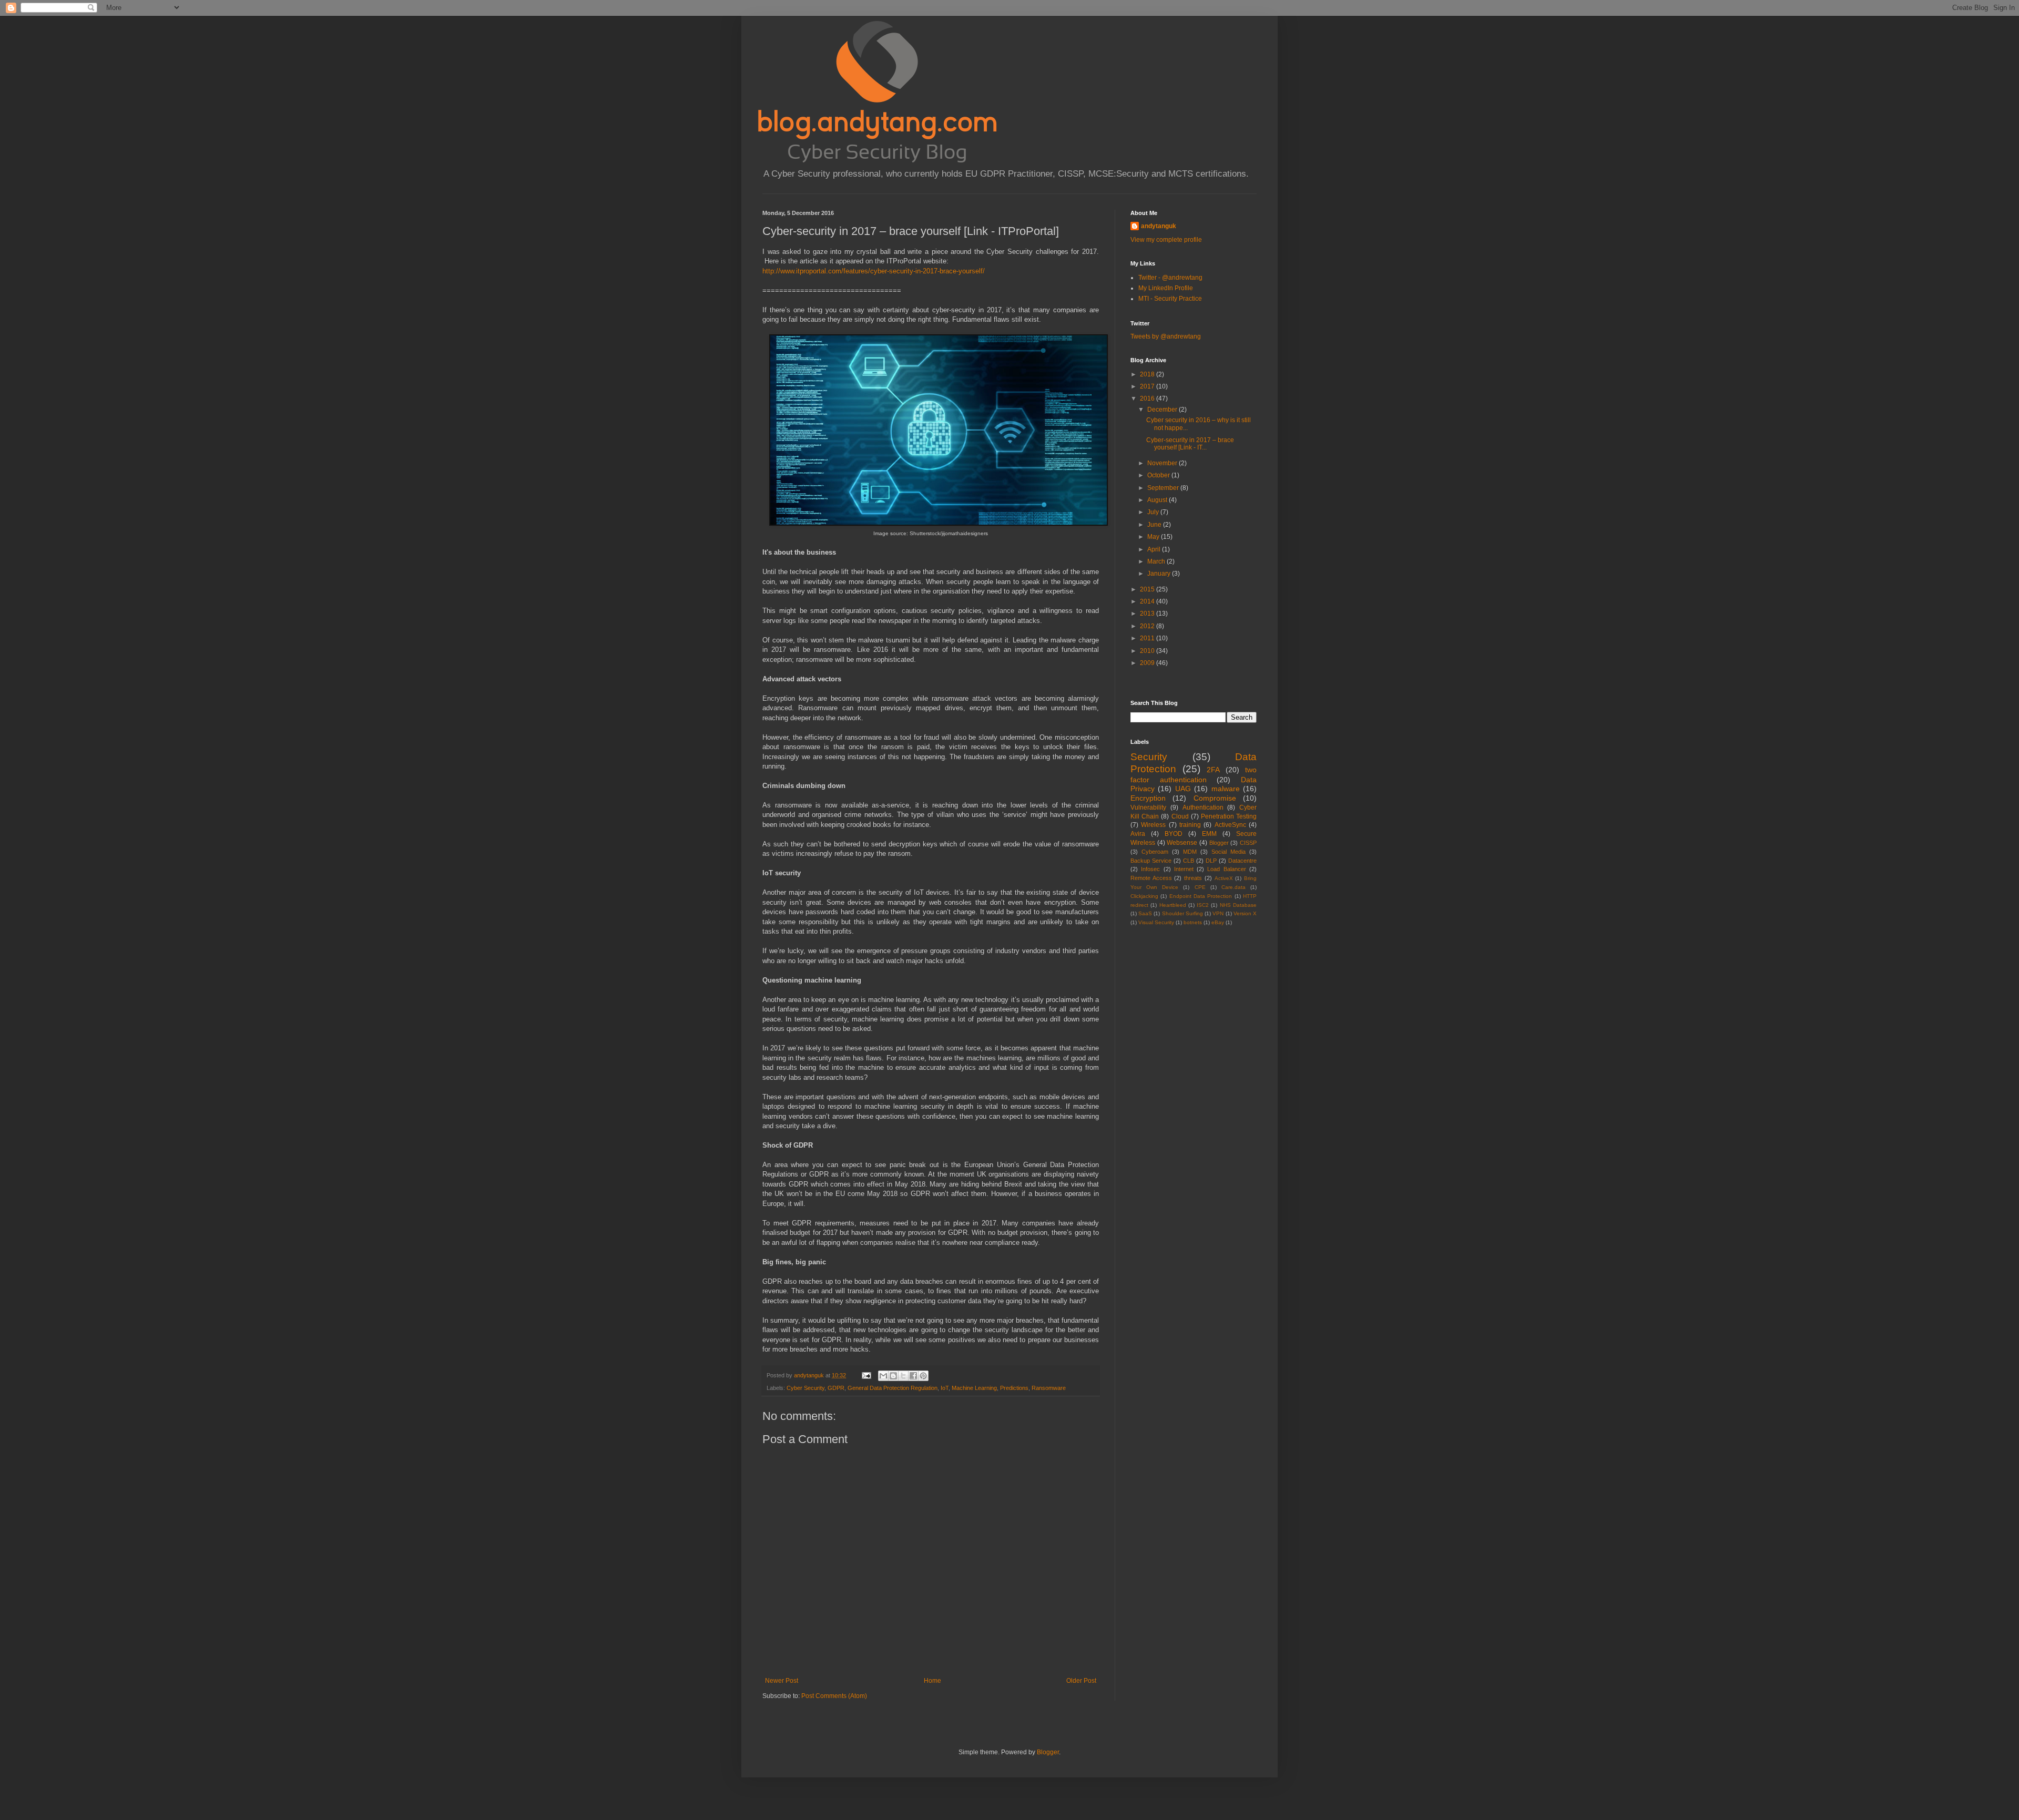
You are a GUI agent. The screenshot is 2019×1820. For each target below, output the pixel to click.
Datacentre (1242, 861)
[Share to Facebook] (913, 1376)
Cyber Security (805, 1388)
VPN (1218, 913)
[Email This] (883, 1376)
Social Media (1228, 852)
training (1190, 825)
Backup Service (1151, 861)
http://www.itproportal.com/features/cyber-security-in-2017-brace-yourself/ (874, 271)
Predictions (1014, 1388)
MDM (1190, 852)
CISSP (1248, 843)
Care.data (1233, 887)
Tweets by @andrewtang (1166, 336)
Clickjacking (1144, 896)
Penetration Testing (1229, 816)
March (1157, 561)
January (1160, 574)
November (1163, 463)
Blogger (1219, 843)
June (1155, 525)
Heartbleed (1173, 905)
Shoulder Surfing (1182, 913)
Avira (1138, 834)
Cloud (1180, 816)
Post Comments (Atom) (834, 1696)
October (1159, 475)
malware (1226, 789)
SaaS (1145, 913)
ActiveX (1224, 878)
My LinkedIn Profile (1166, 288)
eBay (1218, 922)
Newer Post (782, 1681)
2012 (1148, 626)
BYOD (1174, 834)
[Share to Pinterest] (923, 1376)
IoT (945, 1388)
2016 (1148, 398)
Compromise (1215, 798)
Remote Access (1151, 878)
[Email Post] (866, 1375)
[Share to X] (903, 1376)
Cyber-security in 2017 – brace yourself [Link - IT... (1190, 444)
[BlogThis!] (893, 1376)
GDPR (836, 1388)
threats (1193, 878)
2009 (1148, 663)
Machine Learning (974, 1388)
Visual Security (1156, 922)
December (1163, 410)
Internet (1184, 869)
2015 (1148, 589)
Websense (1182, 843)
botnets (1193, 922)
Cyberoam (1155, 852)
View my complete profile (1166, 240)
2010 (1148, 651)
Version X (1245, 913)
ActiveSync (1230, 825)
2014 (1148, 601)
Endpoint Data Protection (1201, 896)
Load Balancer (1226, 869)
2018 (1148, 374)
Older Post (1081, 1681)
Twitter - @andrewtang (1170, 278)
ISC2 (1203, 905)
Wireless (1153, 825)
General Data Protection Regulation (893, 1388)
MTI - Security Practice (1170, 299)
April (1155, 549)
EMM (1209, 834)
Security (1149, 757)
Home (932, 1681)
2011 (1148, 638)
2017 (1148, 386)
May (1154, 537)
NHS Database (1238, 905)
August (1158, 500)
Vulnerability (1148, 807)
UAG (1183, 789)
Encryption (1148, 798)
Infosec (1150, 869)
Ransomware (1049, 1388)
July (1154, 512)
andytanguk (1159, 226)
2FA (1213, 770)
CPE (1200, 887)
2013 (1148, 614)
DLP (1211, 861)
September (1164, 488)
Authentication (1203, 807)
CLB (1189, 861)
